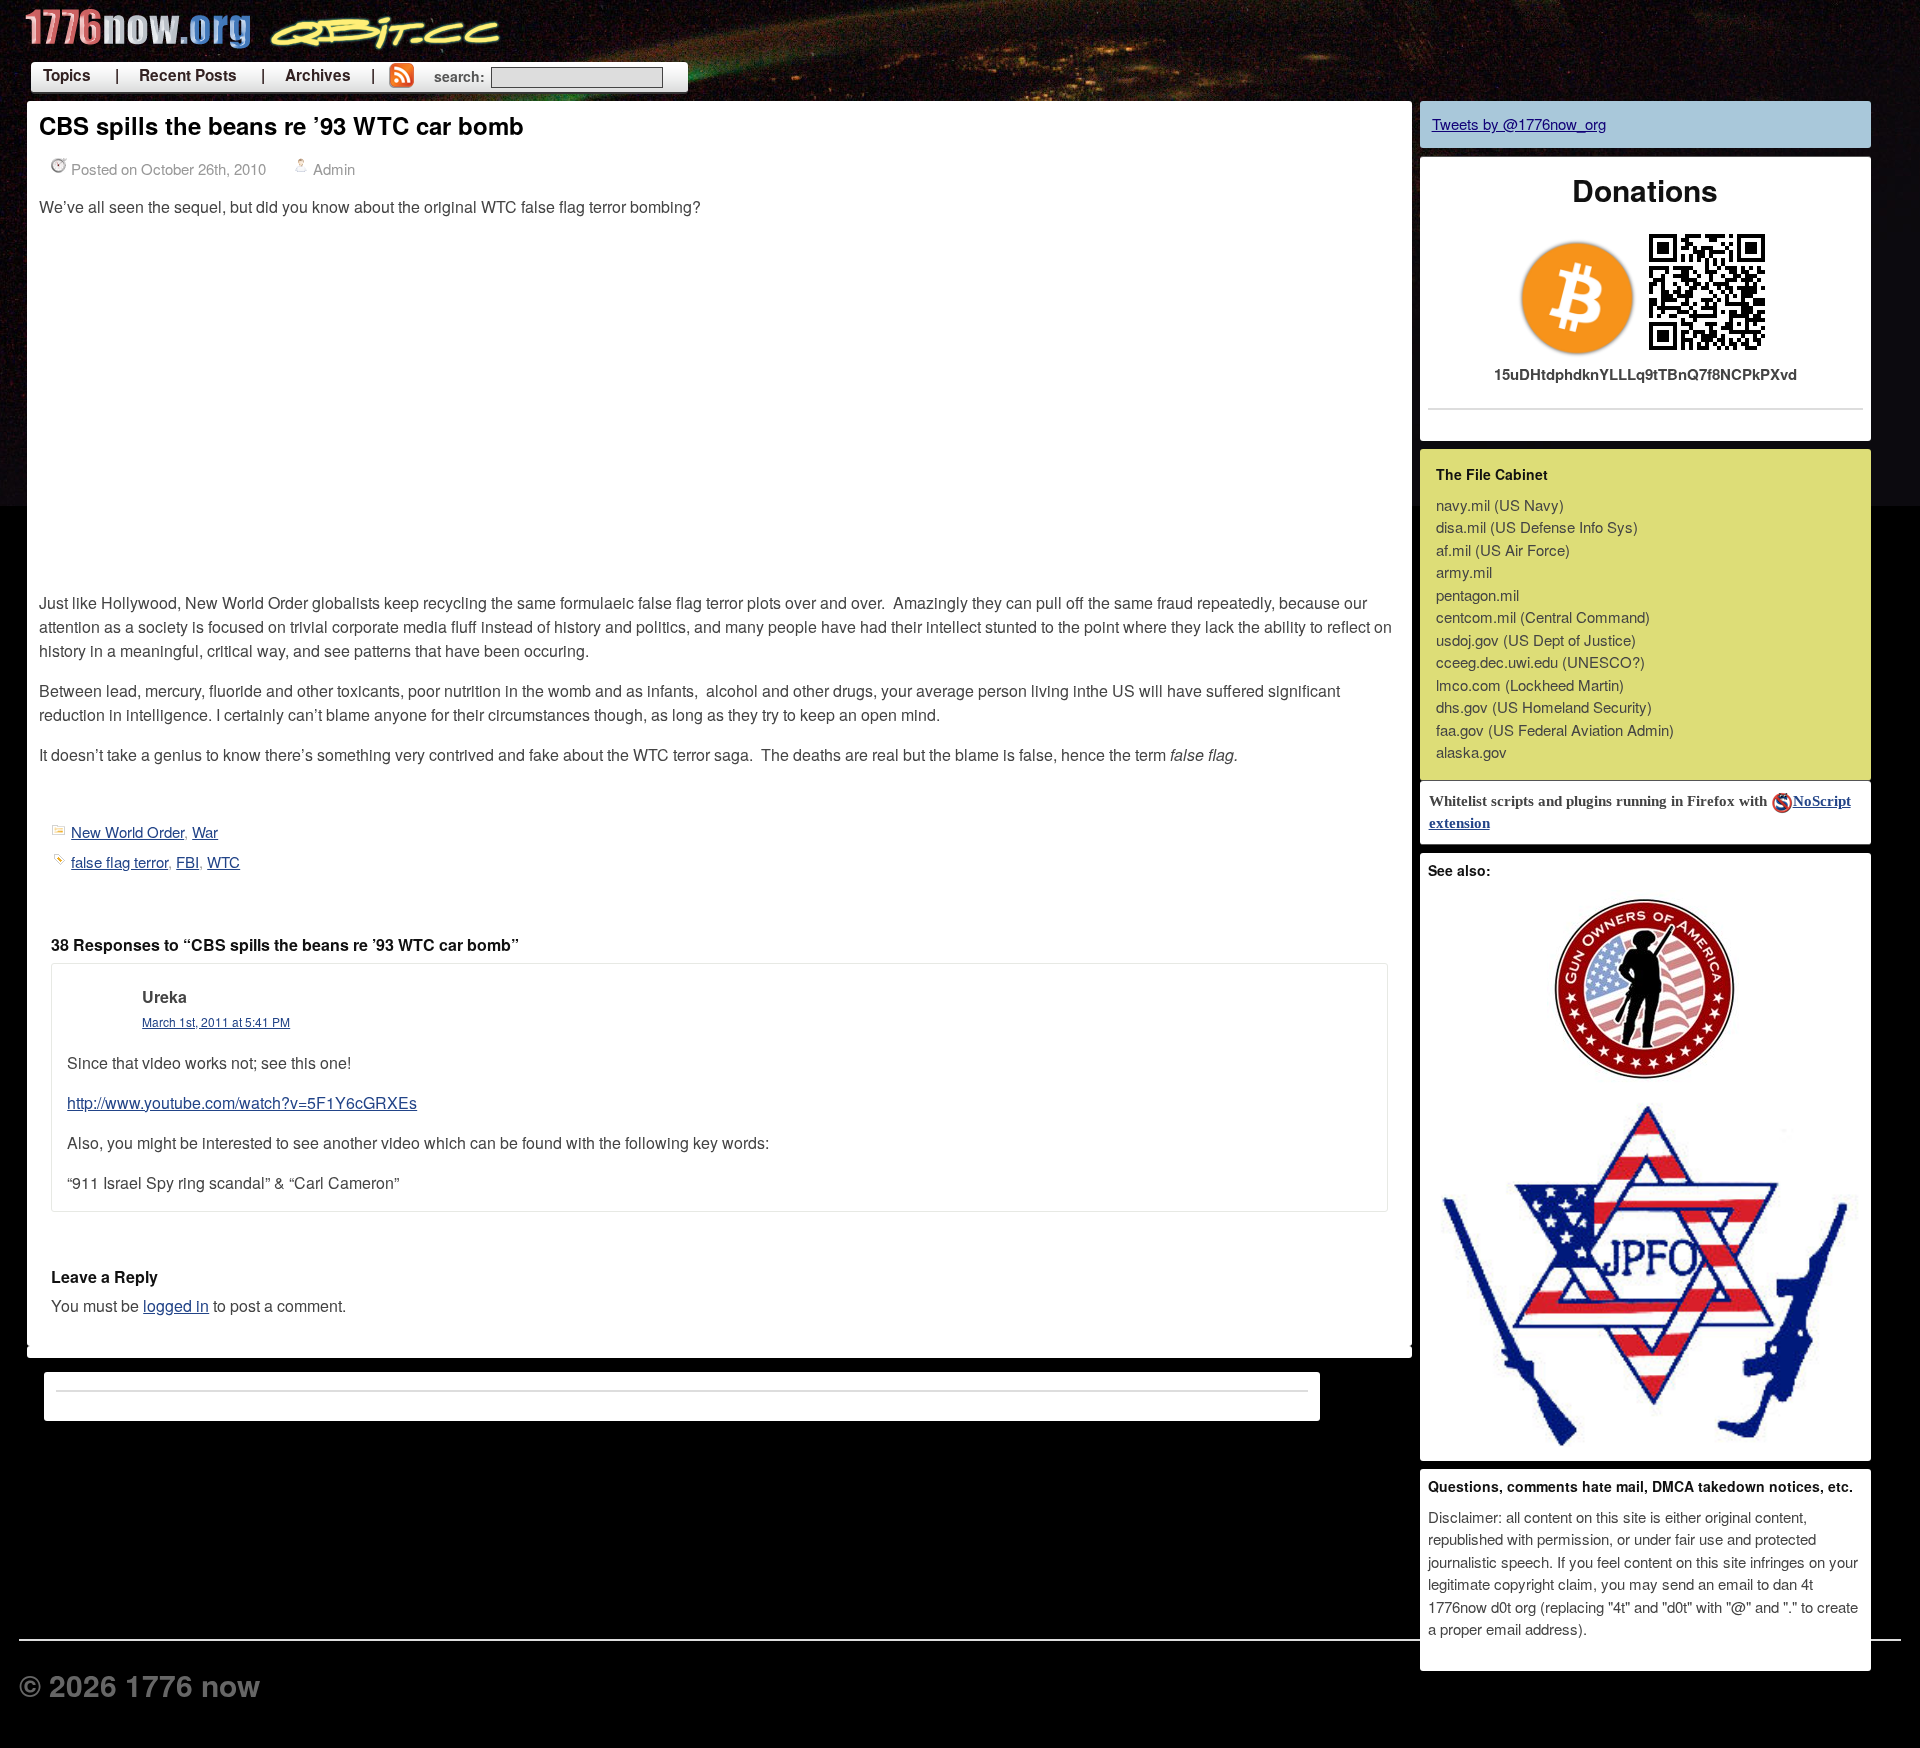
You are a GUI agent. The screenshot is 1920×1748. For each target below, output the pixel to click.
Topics (67, 75)
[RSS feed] (401, 77)
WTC (223, 861)
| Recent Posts (176, 75)
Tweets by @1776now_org (1519, 123)
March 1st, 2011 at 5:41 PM (216, 1021)
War (205, 831)
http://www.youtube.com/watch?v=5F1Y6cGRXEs (242, 1102)
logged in (176, 1305)
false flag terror (119, 861)
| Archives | (318, 75)
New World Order (127, 831)
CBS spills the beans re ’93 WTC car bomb (281, 125)
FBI (187, 861)
